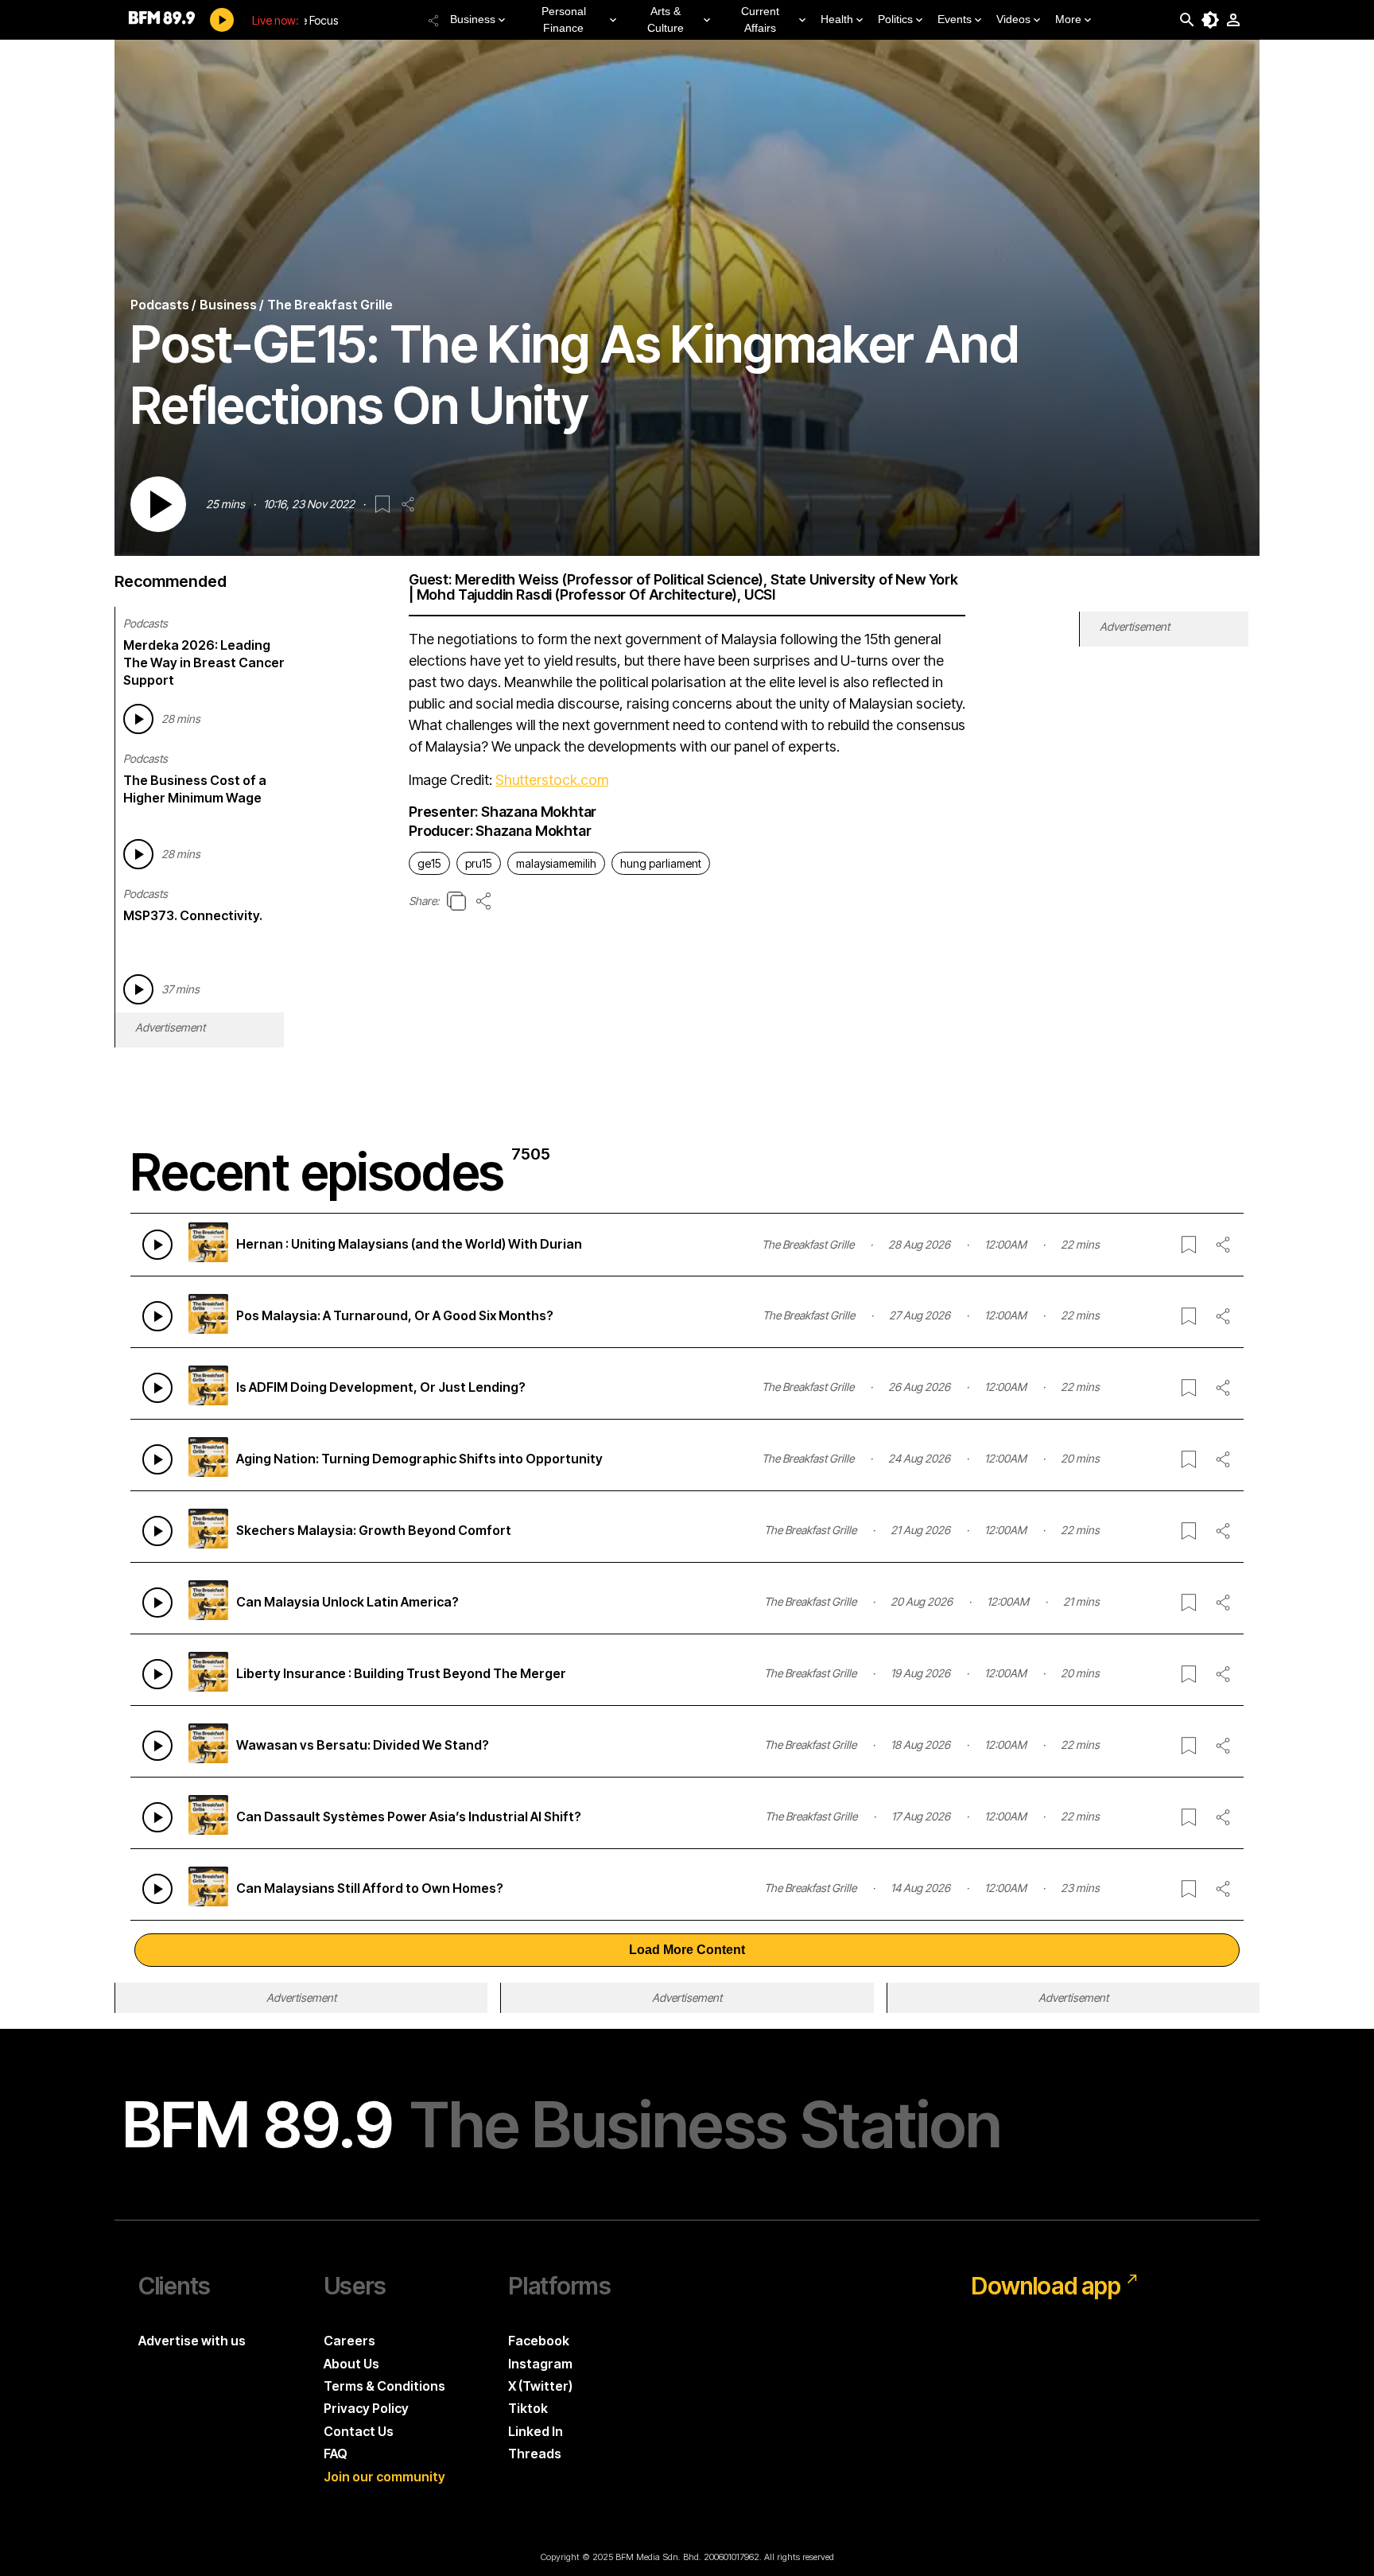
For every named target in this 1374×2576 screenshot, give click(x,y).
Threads (535, 2454)
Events (955, 19)
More (1068, 19)
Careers (349, 2341)
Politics (895, 19)
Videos (1013, 19)
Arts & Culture (666, 19)
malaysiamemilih (556, 863)
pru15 (479, 863)
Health (837, 19)
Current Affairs (760, 19)
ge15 (429, 863)
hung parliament (661, 863)
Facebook (539, 2341)
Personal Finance (564, 19)
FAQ (336, 2454)
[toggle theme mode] (1210, 20)
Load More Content (687, 1950)
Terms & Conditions (384, 2386)
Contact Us (359, 2431)
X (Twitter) (540, 2386)
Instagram (540, 2364)
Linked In (536, 2431)
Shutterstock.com (552, 780)
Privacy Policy (366, 2408)
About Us (351, 2364)
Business (473, 19)
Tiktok (528, 2408)
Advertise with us (192, 2341)
